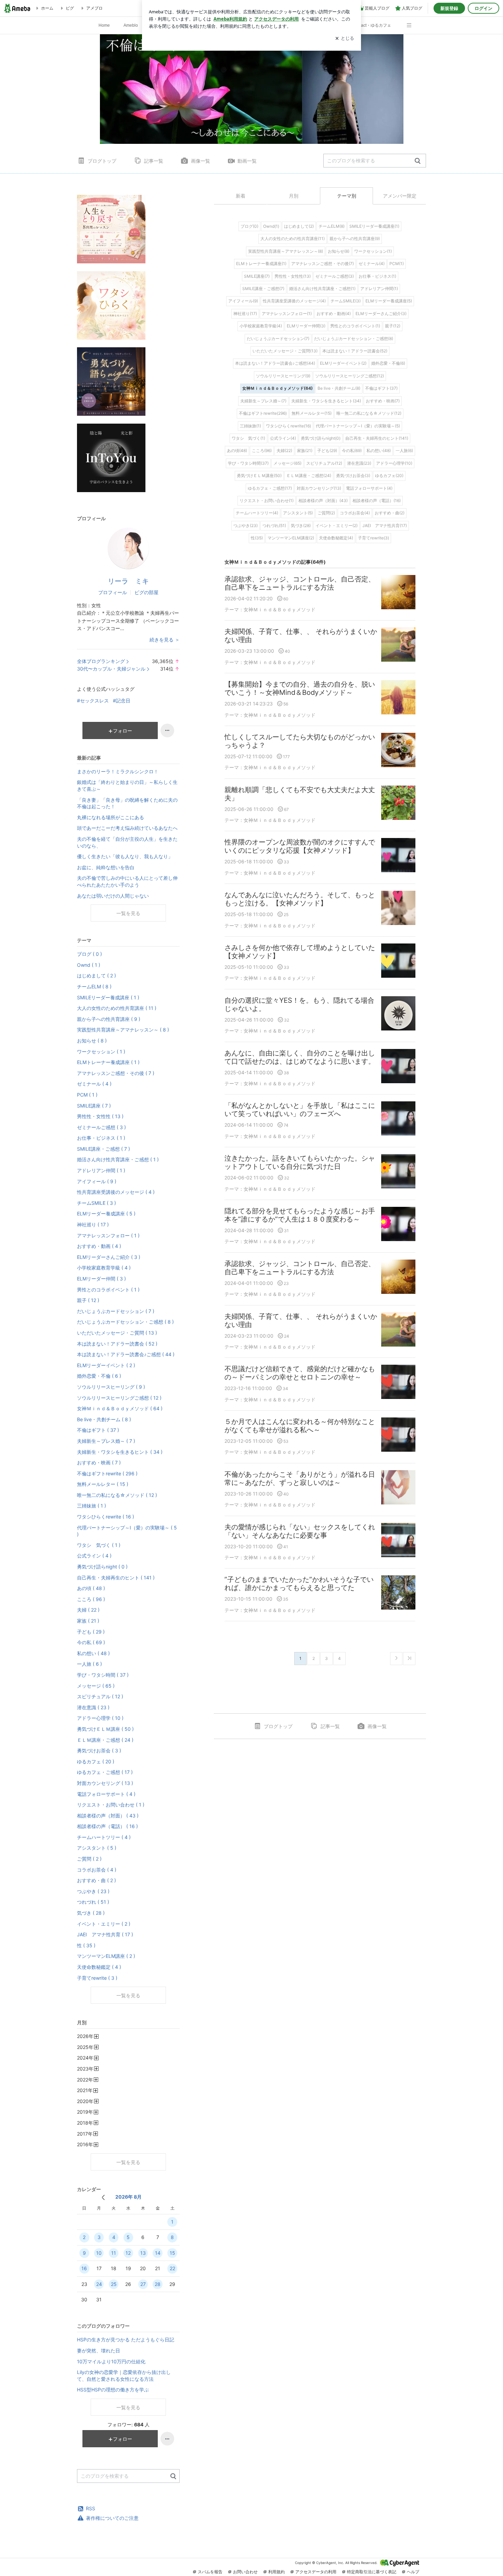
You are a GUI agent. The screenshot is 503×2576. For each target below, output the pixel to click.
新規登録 (449, 8)
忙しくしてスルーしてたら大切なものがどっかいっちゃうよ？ (300, 741)
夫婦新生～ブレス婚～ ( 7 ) (106, 1441)
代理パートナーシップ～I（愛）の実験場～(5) (358, 426)
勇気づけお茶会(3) (353, 476)
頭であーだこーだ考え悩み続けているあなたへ (127, 828)
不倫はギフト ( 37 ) (98, 1430)
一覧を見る (128, 913)
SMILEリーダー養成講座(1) (374, 226)
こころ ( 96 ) (91, 1599)
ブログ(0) (249, 226)
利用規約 (276, 2572)
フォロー (122, 731)
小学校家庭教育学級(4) (261, 326)
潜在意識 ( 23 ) (93, 1707)
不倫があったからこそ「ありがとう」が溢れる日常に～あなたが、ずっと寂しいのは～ (300, 1478)
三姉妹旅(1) (250, 426)
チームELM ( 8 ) (94, 986)
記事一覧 (154, 161)
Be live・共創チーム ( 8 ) (104, 1419)
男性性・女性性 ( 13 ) (100, 1116)
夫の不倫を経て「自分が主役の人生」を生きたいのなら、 (127, 842)
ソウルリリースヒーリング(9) (283, 376)
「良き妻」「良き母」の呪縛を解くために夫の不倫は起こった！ (127, 803)
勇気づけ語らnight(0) (321, 438)
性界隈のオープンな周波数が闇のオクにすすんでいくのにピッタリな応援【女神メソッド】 (300, 846)
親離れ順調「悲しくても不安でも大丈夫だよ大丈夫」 (300, 794)
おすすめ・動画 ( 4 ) (99, 1246)
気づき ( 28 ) (91, 1913)
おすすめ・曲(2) (390, 513)
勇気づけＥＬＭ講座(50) (259, 476)
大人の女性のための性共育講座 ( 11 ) (117, 1008)
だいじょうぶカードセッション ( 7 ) (116, 1311)
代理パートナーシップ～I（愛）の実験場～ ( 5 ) (127, 1531)
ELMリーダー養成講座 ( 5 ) (106, 1214)
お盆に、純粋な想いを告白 (106, 867)
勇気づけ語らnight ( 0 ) (102, 1567)
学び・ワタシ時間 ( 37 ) (103, 1675)
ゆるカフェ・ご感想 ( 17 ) (105, 1772)
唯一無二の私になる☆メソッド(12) (369, 413)
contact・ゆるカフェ (372, 25)
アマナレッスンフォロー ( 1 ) (108, 1235)
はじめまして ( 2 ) (96, 976)
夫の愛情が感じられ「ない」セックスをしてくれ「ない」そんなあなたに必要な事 (300, 1531)
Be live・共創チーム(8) (339, 388)
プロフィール (113, 592)
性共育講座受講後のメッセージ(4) (294, 301)
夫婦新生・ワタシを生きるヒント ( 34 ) (120, 1452)
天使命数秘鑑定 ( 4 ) (99, 1967)
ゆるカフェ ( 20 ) (96, 1761)
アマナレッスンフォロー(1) (287, 314)
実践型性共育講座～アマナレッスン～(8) (286, 251)
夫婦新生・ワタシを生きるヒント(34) (326, 401)
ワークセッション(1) (373, 251)
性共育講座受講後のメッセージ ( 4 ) (116, 1192)
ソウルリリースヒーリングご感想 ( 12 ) (119, 1398)
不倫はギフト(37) (381, 388)
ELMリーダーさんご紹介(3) (381, 314)
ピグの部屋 (146, 592)
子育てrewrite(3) (373, 538)
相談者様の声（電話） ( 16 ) (107, 1826)
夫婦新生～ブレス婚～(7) (263, 401)
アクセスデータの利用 (316, 2572)
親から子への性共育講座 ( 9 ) (109, 1019)
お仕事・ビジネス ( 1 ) (101, 1138)
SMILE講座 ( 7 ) (94, 1106)
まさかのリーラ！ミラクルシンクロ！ (118, 771)
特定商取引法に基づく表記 (372, 2572)
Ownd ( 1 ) (89, 965)
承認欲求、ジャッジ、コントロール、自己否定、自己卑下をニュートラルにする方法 (300, 583)
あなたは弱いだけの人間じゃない (113, 896)
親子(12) (393, 326)
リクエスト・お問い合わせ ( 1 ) (111, 1805)
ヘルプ (413, 2572)
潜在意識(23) (359, 463)
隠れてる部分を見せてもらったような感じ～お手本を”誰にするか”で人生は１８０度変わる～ (300, 1215)
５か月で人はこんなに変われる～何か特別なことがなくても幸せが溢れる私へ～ (300, 1426)
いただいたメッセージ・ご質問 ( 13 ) (117, 1333)
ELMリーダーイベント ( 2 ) (106, 1365)
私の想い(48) (379, 451)
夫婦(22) (284, 451)
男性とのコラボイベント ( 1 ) (108, 1290)
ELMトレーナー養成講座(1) (261, 264)
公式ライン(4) (283, 438)
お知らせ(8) (339, 251)
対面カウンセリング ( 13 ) (105, 1783)
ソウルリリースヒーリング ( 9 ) (111, 1387)
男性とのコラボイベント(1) (355, 326)
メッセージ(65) (287, 463)
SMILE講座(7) (257, 276)
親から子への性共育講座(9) (355, 239)
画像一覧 (201, 161)
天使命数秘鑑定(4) (336, 538)
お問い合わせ (245, 2572)
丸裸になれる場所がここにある (111, 817)
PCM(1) (397, 264)
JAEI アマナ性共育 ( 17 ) (105, 1934)
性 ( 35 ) (86, 1945)
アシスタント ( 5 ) (97, 1848)
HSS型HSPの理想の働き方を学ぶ (113, 2390)
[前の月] (103, 2197)
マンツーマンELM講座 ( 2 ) (106, 1956)
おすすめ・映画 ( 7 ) (99, 1462)
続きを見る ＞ (165, 640)
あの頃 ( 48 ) (91, 1588)
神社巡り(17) (245, 314)
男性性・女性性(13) (293, 276)
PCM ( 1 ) (87, 1095)
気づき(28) (301, 526)
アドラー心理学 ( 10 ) (100, 1718)
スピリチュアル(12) (324, 463)
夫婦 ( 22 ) (88, 1610)
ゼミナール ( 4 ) (94, 1084)
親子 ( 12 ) (88, 1300)
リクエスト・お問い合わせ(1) (267, 501)
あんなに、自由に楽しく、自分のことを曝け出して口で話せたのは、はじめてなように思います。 (300, 1057)
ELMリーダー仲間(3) (306, 326)
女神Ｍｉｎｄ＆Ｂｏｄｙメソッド (280, 609)
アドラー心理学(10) (394, 463)
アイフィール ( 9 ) (97, 1181)
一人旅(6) (404, 451)
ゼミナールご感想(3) (335, 276)
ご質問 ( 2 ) (89, 1859)
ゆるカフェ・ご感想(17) (270, 488)
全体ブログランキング (101, 661)
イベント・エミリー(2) (337, 526)
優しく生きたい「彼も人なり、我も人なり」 (125, 856)
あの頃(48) (237, 451)
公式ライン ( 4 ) (94, 1556)
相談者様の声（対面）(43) (323, 501)
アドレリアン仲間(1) (379, 289)
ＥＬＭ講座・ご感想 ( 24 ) (105, 1740)
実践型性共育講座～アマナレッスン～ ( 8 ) (123, 1030)
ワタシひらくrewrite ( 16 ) (106, 1517)
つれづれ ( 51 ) (93, 1902)
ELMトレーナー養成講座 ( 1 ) (108, 1062)
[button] (412, 22)
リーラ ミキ (128, 581)
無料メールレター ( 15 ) (103, 1484)
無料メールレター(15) (312, 413)
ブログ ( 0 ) (89, 954)
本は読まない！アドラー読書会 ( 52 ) (117, 1344)
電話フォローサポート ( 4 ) (106, 1794)
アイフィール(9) (243, 301)
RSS (91, 2508)
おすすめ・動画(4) (334, 314)
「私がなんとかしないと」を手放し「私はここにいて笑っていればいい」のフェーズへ (300, 1110)
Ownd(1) (271, 226)
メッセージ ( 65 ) (96, 1686)
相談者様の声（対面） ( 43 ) (108, 1816)
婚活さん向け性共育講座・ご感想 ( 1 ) (118, 1159)
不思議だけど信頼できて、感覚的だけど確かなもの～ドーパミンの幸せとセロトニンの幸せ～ (300, 1373)
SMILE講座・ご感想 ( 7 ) (104, 1149)
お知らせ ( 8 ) (92, 1041)
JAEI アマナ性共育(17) (385, 526)
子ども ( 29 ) (91, 1632)
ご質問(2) (326, 513)
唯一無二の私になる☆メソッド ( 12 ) (117, 1495)
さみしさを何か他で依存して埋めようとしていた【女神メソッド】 (300, 952)
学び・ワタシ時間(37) (248, 463)
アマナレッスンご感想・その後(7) (323, 264)
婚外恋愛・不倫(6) (388, 363)
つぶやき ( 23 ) (93, 1891)
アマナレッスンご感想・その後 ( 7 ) (116, 1073)
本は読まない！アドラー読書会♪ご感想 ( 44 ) (126, 1354)
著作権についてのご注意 (112, 2518)
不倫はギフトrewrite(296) (263, 413)
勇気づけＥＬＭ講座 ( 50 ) (105, 1729)
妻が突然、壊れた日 (99, 2350)
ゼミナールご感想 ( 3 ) (101, 1127)
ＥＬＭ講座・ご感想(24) (309, 476)
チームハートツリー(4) (257, 513)
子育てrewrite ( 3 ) (97, 1978)
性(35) (257, 538)
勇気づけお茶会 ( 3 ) (99, 1750)
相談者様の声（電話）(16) (377, 501)
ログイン (483, 8)
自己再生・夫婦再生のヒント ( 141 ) (116, 1578)
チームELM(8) (332, 226)
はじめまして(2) (299, 226)
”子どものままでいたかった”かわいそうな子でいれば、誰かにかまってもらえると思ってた (299, 1584)
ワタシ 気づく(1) (248, 438)
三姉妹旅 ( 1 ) (92, 1506)
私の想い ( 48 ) (93, 1653)
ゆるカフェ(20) (389, 476)
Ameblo (131, 25)
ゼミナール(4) (372, 264)
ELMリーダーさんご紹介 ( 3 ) (109, 1257)
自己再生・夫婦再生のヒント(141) (377, 438)
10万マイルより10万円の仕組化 (111, 2361)
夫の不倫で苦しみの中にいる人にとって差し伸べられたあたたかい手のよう (127, 881)
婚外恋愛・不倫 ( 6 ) (99, 1376)
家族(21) (305, 451)
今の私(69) (352, 451)
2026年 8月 (128, 2197)
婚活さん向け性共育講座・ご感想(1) (322, 289)
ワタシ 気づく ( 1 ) (99, 1545)
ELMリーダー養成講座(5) (389, 301)
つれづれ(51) (274, 526)
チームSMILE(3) (346, 301)
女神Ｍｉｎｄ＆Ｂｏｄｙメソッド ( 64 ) (120, 1408)
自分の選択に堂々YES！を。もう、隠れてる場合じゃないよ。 (299, 1004)
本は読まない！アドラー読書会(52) (355, 351)
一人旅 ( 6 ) (89, 1664)
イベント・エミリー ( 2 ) (104, 1924)
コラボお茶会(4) (355, 513)
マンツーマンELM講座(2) (291, 538)
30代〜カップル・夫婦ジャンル (111, 669)
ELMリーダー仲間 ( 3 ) (101, 1279)
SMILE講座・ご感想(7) (263, 289)
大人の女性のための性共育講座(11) (293, 239)
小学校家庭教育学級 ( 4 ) (104, 1268)
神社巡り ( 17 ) (93, 1224)
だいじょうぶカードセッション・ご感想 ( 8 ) (125, 1322)
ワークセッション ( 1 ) (101, 1052)
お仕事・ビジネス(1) (377, 276)
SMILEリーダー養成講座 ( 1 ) (108, 997)
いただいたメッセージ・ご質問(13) (285, 351)
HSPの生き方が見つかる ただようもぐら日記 (126, 2340)
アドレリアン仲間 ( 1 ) (101, 1170)
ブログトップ (102, 161)
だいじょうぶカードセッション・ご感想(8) (354, 339)
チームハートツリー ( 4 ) (104, 1837)
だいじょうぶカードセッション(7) (278, 339)
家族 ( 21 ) (88, 1621)
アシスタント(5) (298, 513)
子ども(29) (327, 451)
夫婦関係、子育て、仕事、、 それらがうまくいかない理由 (301, 636)
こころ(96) (262, 451)
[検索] (418, 161)
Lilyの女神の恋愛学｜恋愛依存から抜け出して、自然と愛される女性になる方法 (124, 2375)
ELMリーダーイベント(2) (343, 363)
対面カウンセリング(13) (319, 488)
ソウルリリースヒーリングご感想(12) (350, 376)
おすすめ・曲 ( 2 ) (96, 1880)
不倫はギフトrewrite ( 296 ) (107, 1473)
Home (104, 25)
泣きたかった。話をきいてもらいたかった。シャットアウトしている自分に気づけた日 (300, 1162)
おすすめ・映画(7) (383, 401)
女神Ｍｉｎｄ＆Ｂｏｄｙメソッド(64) (278, 388)
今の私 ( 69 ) (91, 1642)
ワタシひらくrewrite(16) (288, 426)
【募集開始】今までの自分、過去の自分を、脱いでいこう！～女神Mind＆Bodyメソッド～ (300, 688)
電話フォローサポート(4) (369, 488)
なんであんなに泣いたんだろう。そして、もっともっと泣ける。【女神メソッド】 (300, 899)
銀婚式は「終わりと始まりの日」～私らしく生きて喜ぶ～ (127, 785)
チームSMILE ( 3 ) (96, 1203)
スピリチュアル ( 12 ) (100, 1696)
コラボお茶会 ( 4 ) (97, 1870)
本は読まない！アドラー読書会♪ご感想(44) (275, 363)
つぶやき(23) (246, 526)
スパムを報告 (210, 2572)
